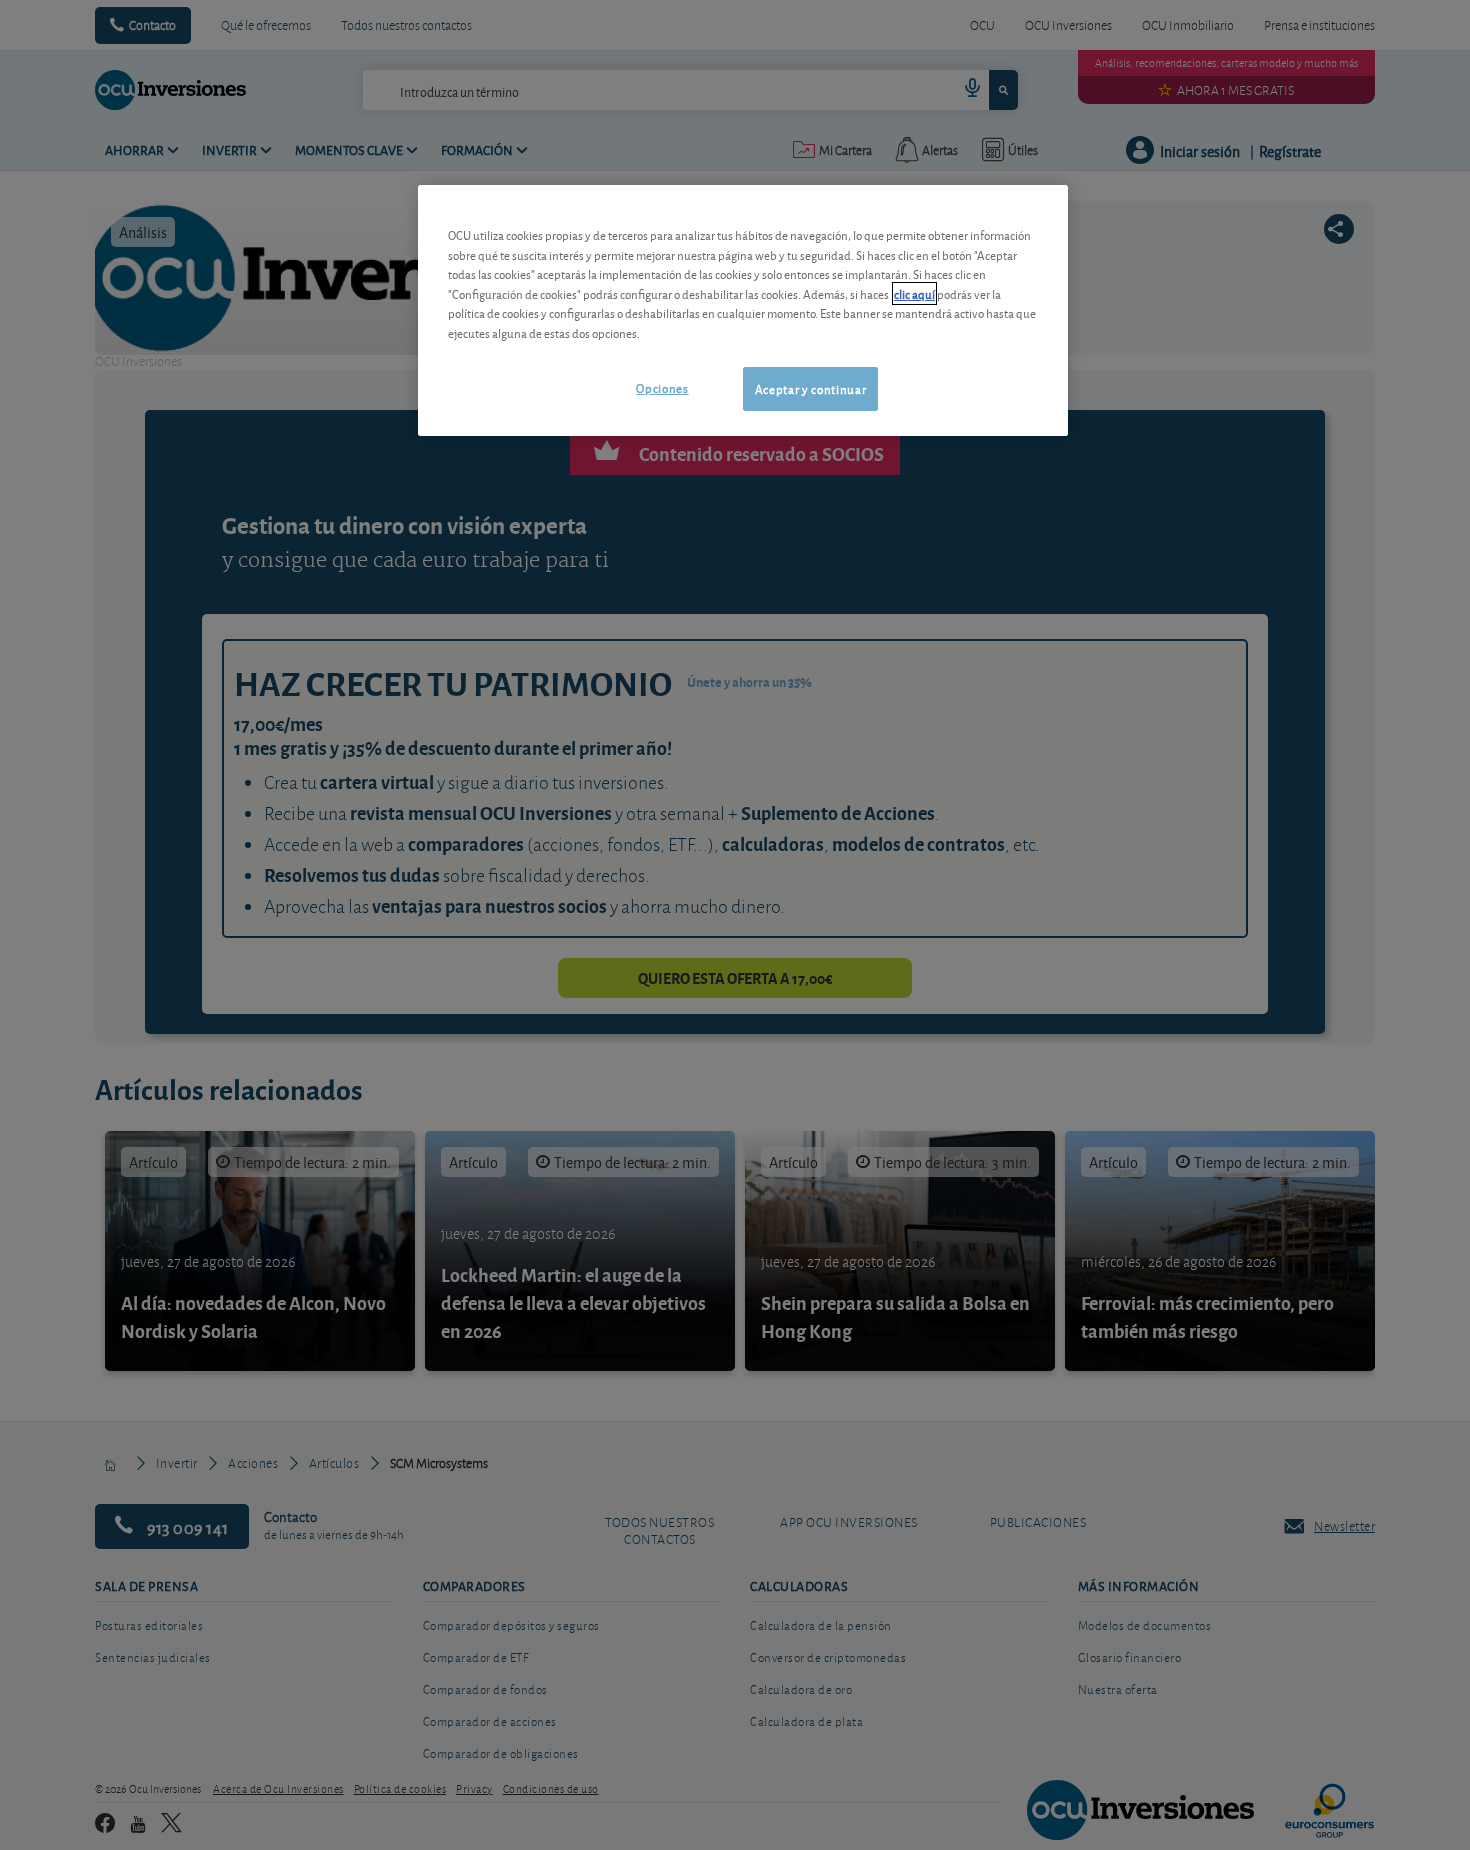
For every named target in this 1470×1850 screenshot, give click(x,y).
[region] (743, 310)
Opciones (662, 387)
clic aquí (914, 293)
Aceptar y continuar (810, 388)
